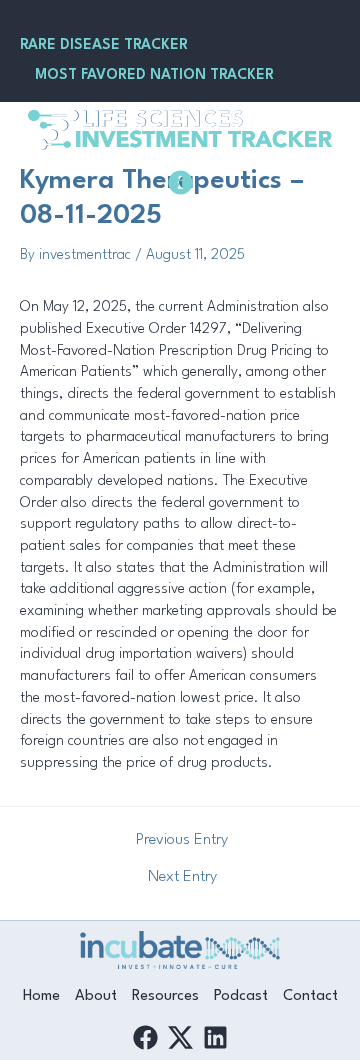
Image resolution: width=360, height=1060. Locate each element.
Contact (310, 996)
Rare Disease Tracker (104, 45)
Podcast (241, 996)
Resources (165, 996)
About (96, 996)
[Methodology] (180, 182)
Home (41, 996)
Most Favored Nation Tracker (154, 75)
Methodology (180, 220)
